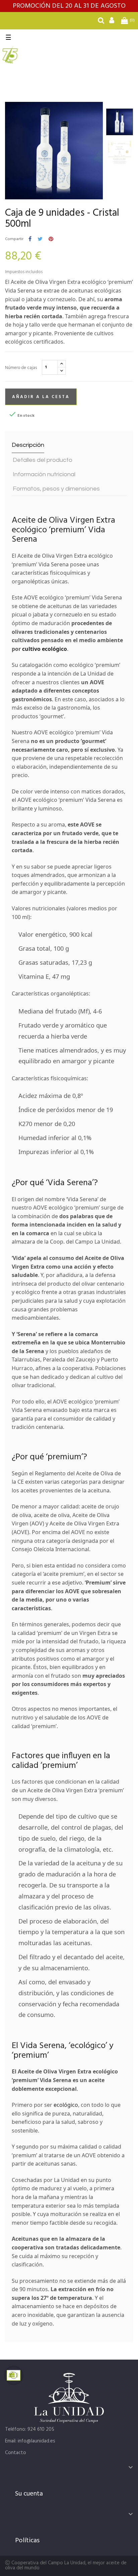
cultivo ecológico (45, 649)
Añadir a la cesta (41, 397)
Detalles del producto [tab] (43, 460)
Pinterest (51, 239)
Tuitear (40, 239)
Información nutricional (44, 474)
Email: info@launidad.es (30, 2441)
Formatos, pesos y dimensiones (56, 489)
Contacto (16, 2453)
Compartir (30, 239)
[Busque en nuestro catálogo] (101, 22)
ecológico (66, 2105)
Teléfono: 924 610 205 (30, 2429)
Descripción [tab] (28, 445)
